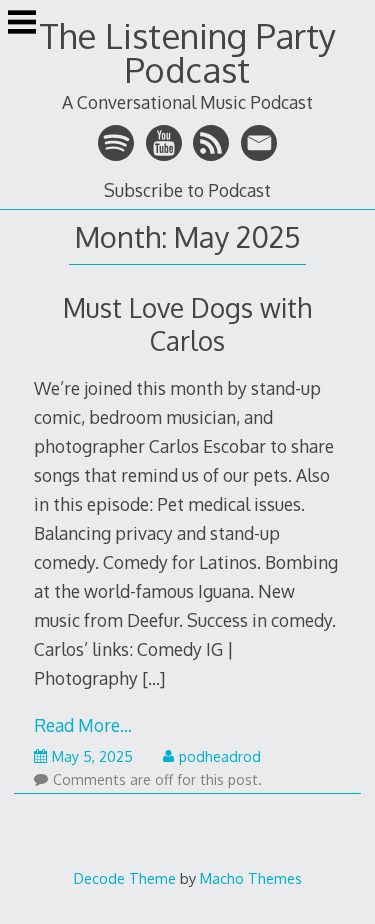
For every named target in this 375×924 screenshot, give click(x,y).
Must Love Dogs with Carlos (187, 324)
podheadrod (220, 756)
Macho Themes (251, 878)
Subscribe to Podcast (187, 190)
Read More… (83, 725)
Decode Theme (125, 878)
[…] (153, 678)
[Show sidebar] (22, 24)
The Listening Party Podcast (187, 52)
